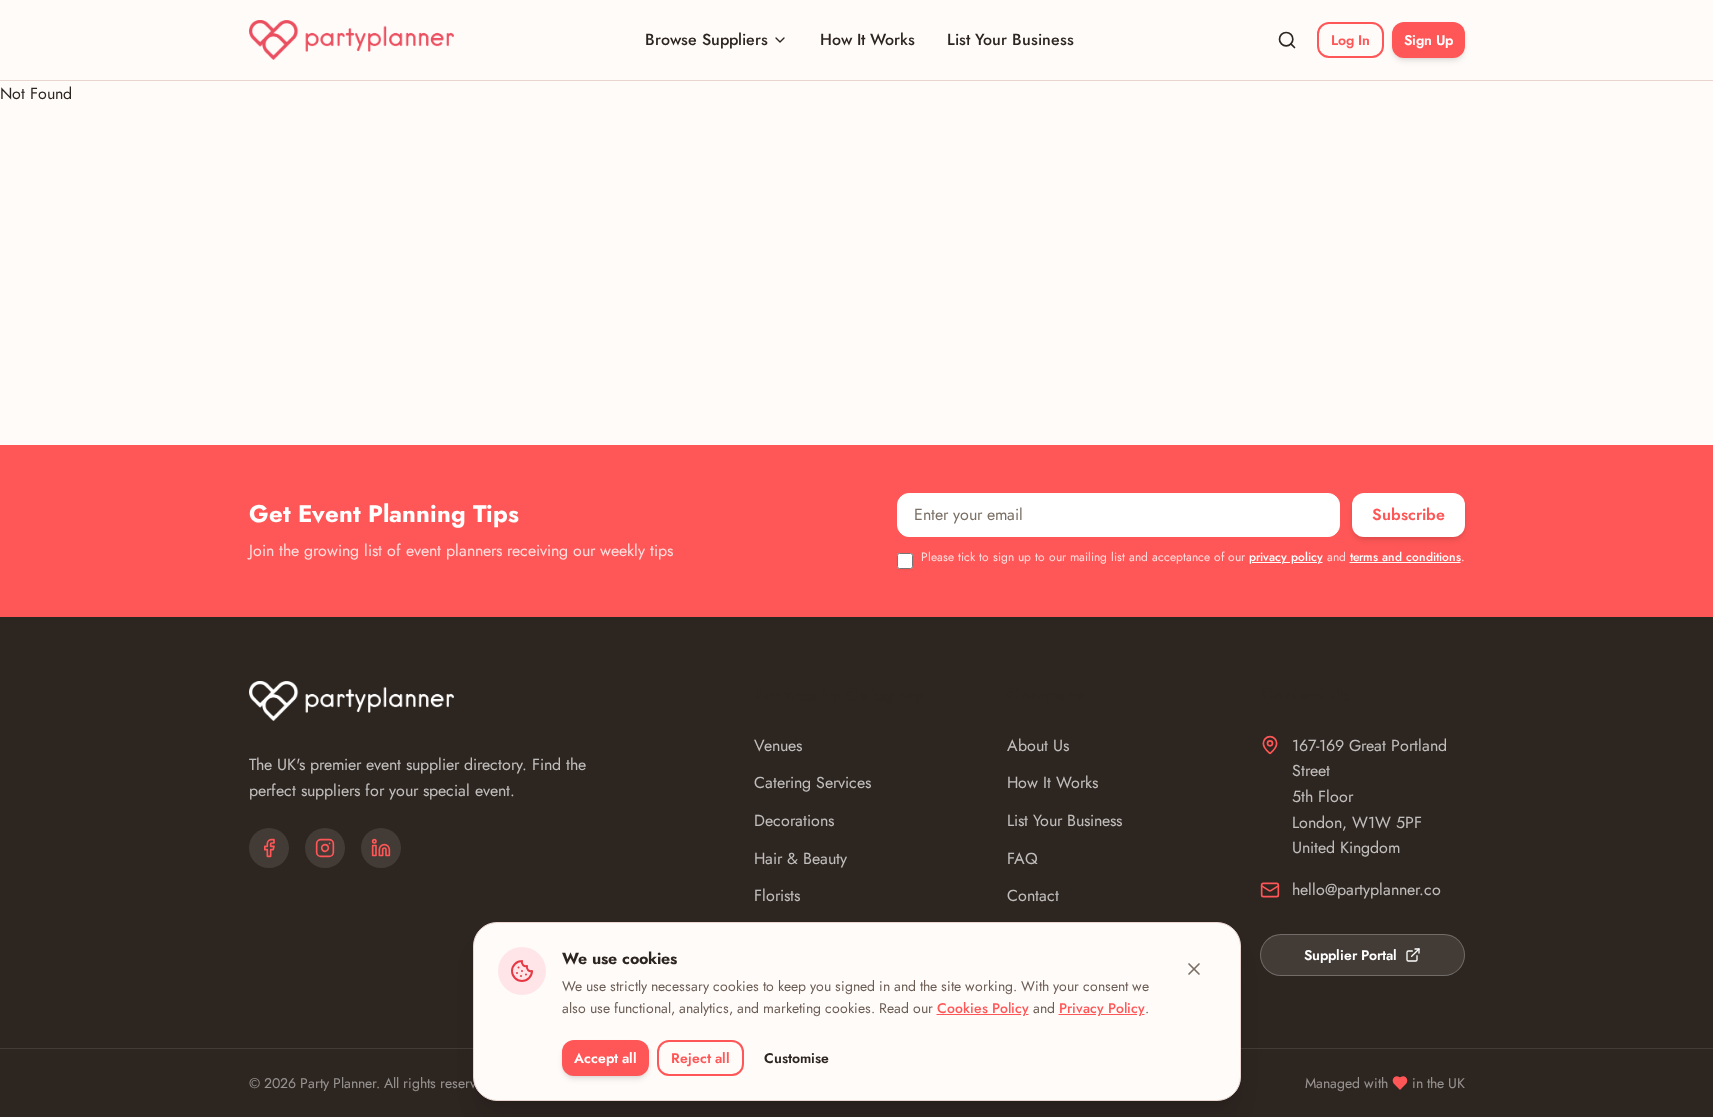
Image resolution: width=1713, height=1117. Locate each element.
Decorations (794, 820)
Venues (778, 745)
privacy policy (1286, 557)
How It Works (867, 39)
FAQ (1022, 858)
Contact (1033, 895)
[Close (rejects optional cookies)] (1194, 969)
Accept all (605, 1058)
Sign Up (1428, 40)
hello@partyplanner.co (1366, 889)
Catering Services (812, 782)
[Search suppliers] (1287, 40)
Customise (796, 1058)
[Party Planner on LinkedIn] (381, 848)
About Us (1038, 745)
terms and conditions (1405, 557)
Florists (777, 895)
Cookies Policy (983, 1008)
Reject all (700, 1058)
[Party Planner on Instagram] (325, 848)
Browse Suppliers (706, 39)
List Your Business (1010, 39)
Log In (1350, 40)
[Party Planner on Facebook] (269, 848)
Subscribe (1408, 514)
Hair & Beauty (800, 858)
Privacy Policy (1102, 1008)
